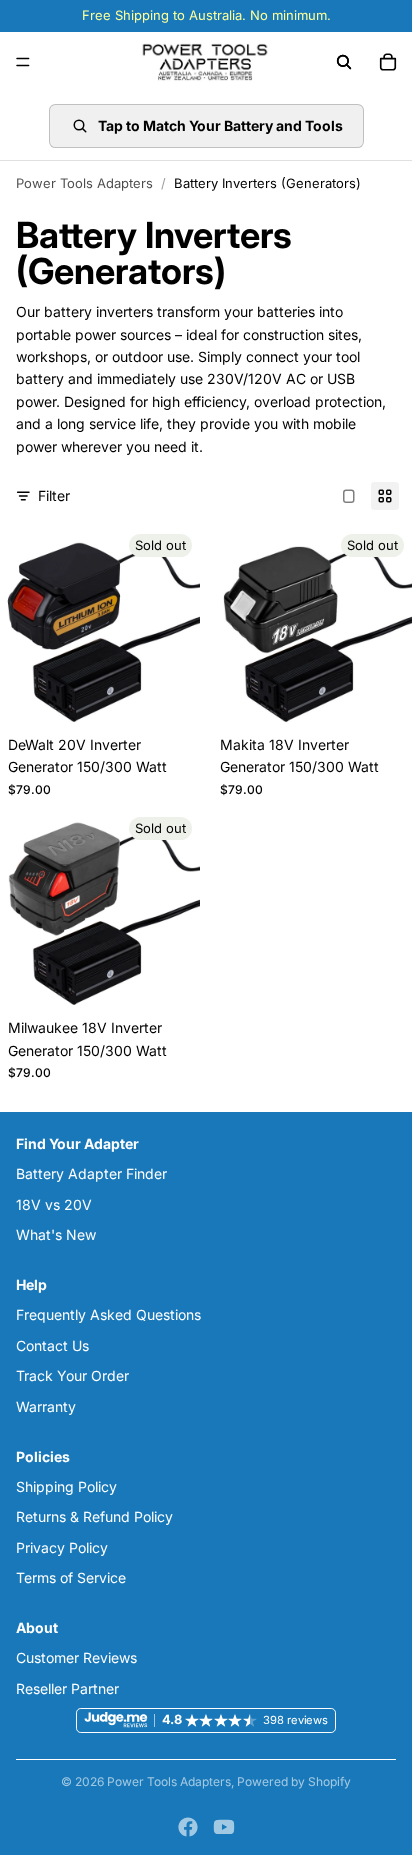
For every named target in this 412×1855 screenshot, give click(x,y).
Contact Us (52, 1345)
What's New (56, 1234)
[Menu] (23, 62)
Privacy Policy (62, 1547)
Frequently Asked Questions (108, 1315)
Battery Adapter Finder (91, 1174)
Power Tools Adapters (84, 183)
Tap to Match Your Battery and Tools (220, 125)
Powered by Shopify (294, 1781)
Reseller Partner (67, 1688)
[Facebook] (188, 1827)
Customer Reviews (76, 1658)
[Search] (344, 62)
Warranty (46, 1406)
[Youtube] (224, 1827)
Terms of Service (71, 1577)
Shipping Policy (66, 1486)
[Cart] (388, 62)
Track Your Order (72, 1376)
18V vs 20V (54, 1204)
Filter (54, 495)
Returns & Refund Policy (94, 1517)
